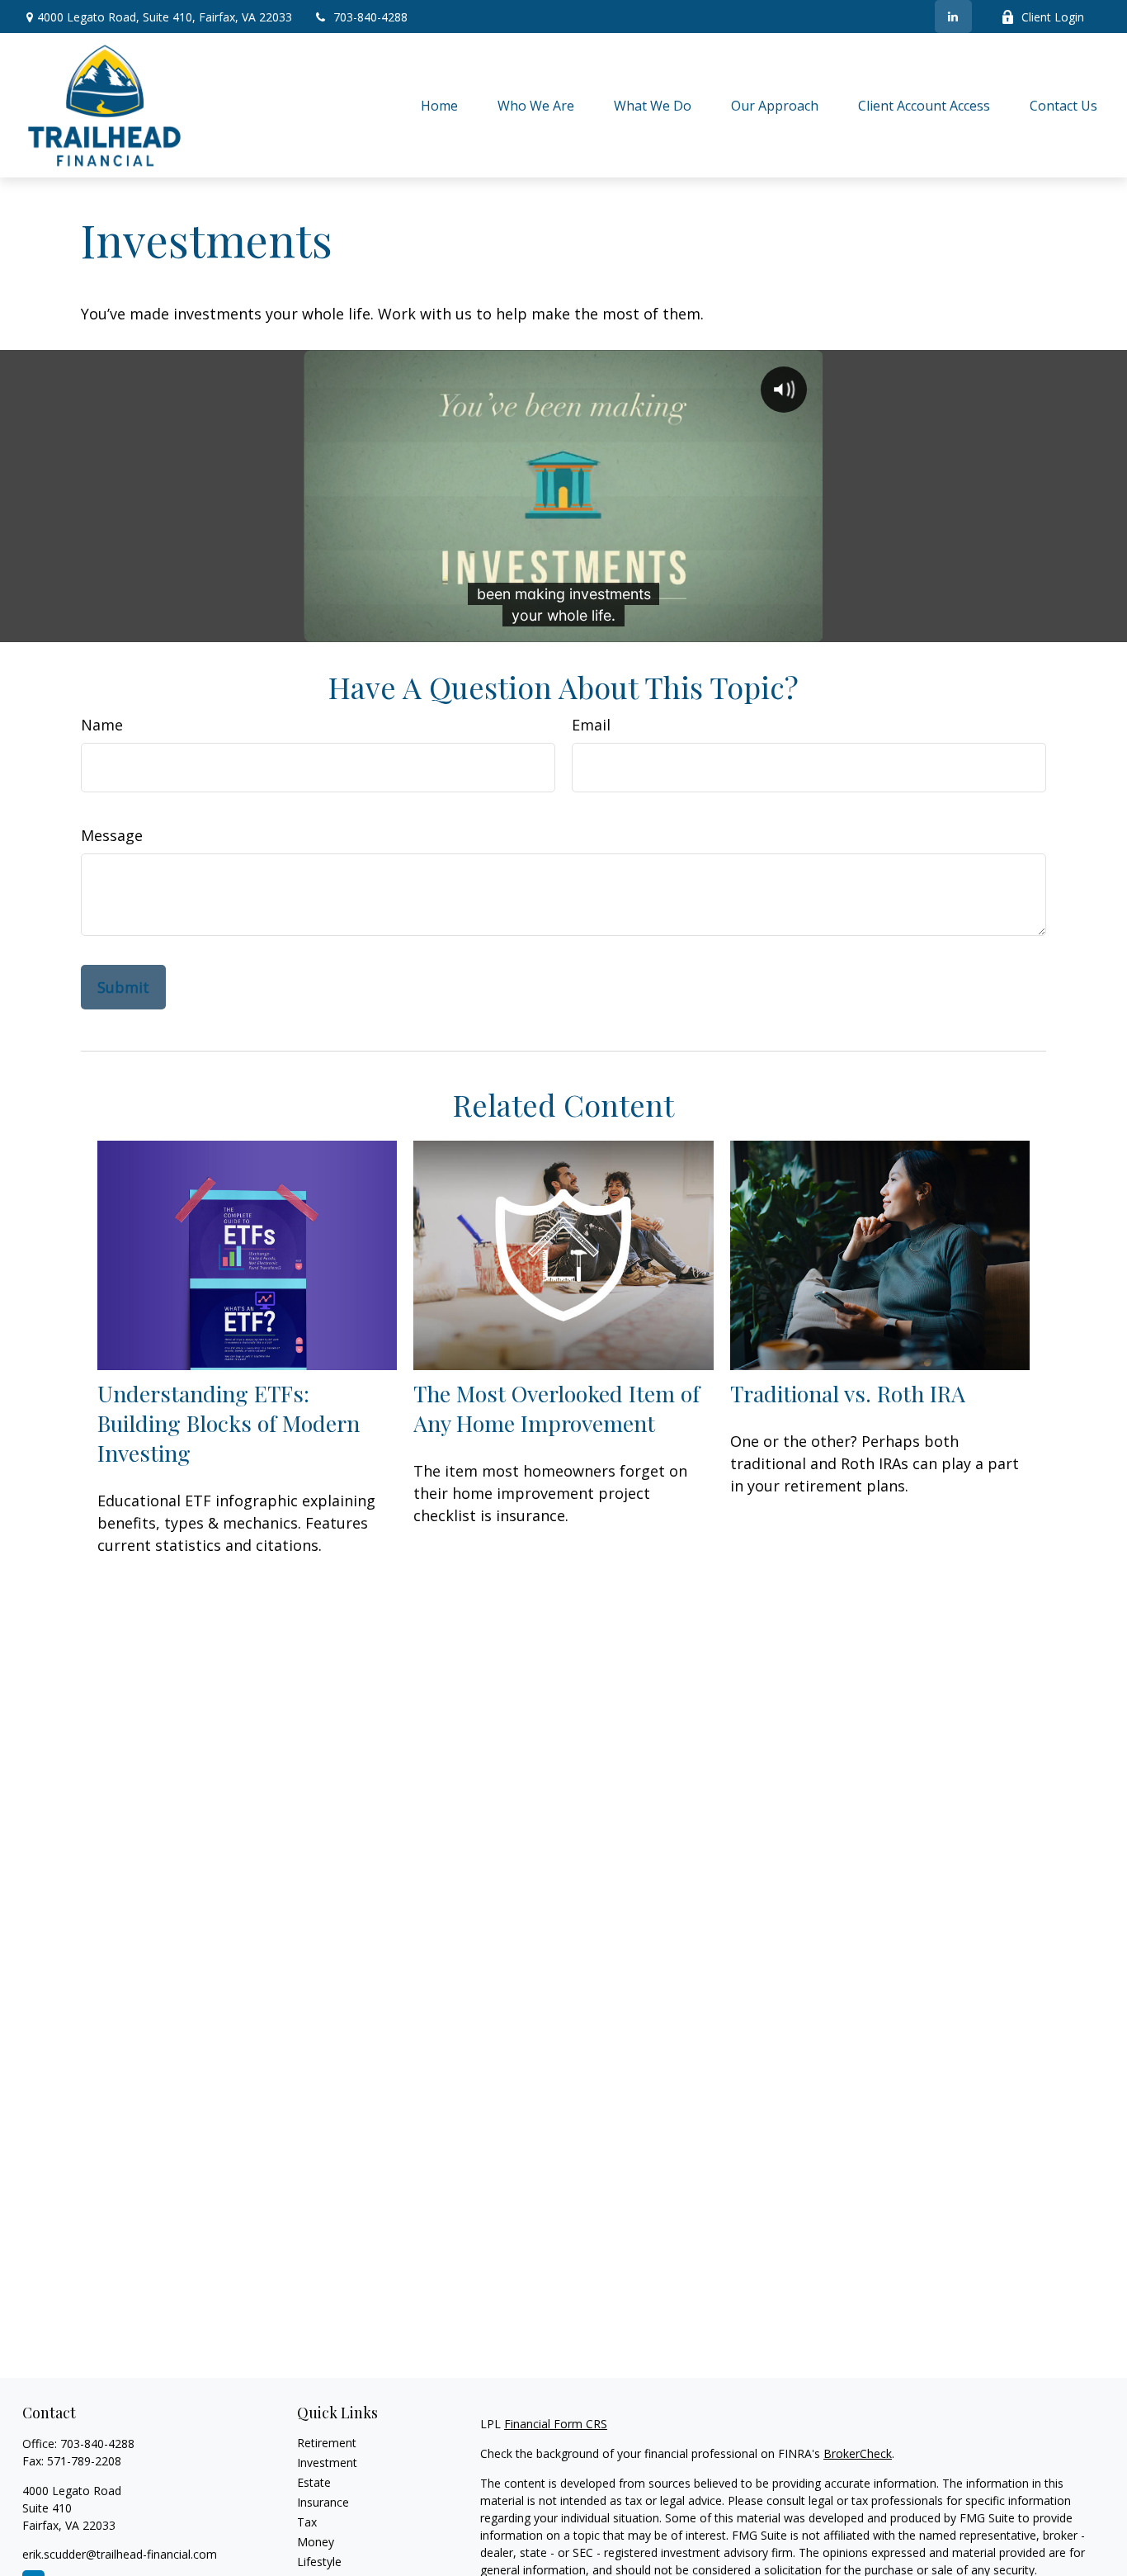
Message (112, 835)
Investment (327, 2463)
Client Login (1053, 17)
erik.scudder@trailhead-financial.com (120, 2554)
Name (102, 725)
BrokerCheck (858, 2453)
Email (591, 725)
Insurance (323, 2502)
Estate (314, 2482)
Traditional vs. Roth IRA (848, 1393)
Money (316, 2542)
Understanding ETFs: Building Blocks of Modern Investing (229, 1423)
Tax (307, 2522)
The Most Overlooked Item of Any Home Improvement (556, 1408)
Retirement (327, 2443)
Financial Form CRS (556, 2424)
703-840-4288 (370, 17)
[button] (439, 105)
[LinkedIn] (953, 17)
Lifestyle (319, 2562)
